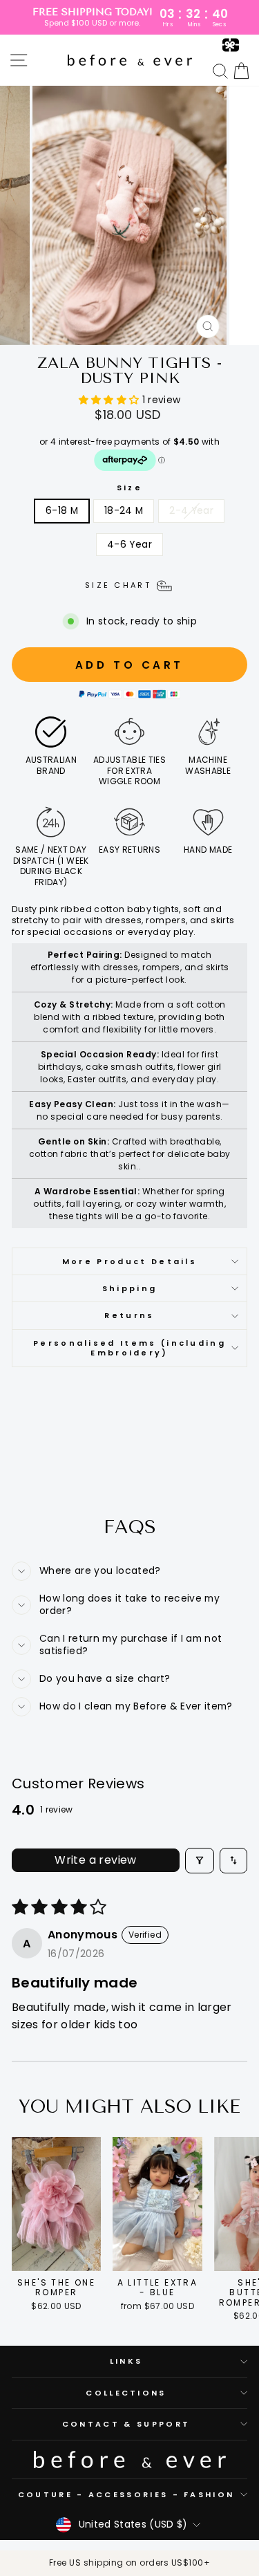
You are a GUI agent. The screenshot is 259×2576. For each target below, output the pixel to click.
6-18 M (62, 511)
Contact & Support (126, 2424)
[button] (111, 400)
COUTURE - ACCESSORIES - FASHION (126, 2494)
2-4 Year (191, 511)
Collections (126, 2393)
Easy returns (129, 850)
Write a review (96, 1860)
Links (126, 2361)
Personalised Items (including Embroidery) (129, 1348)
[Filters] (200, 1861)
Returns (129, 1315)
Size (129, 488)
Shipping (130, 1288)
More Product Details (129, 1261)
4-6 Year (129, 545)
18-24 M (124, 511)
